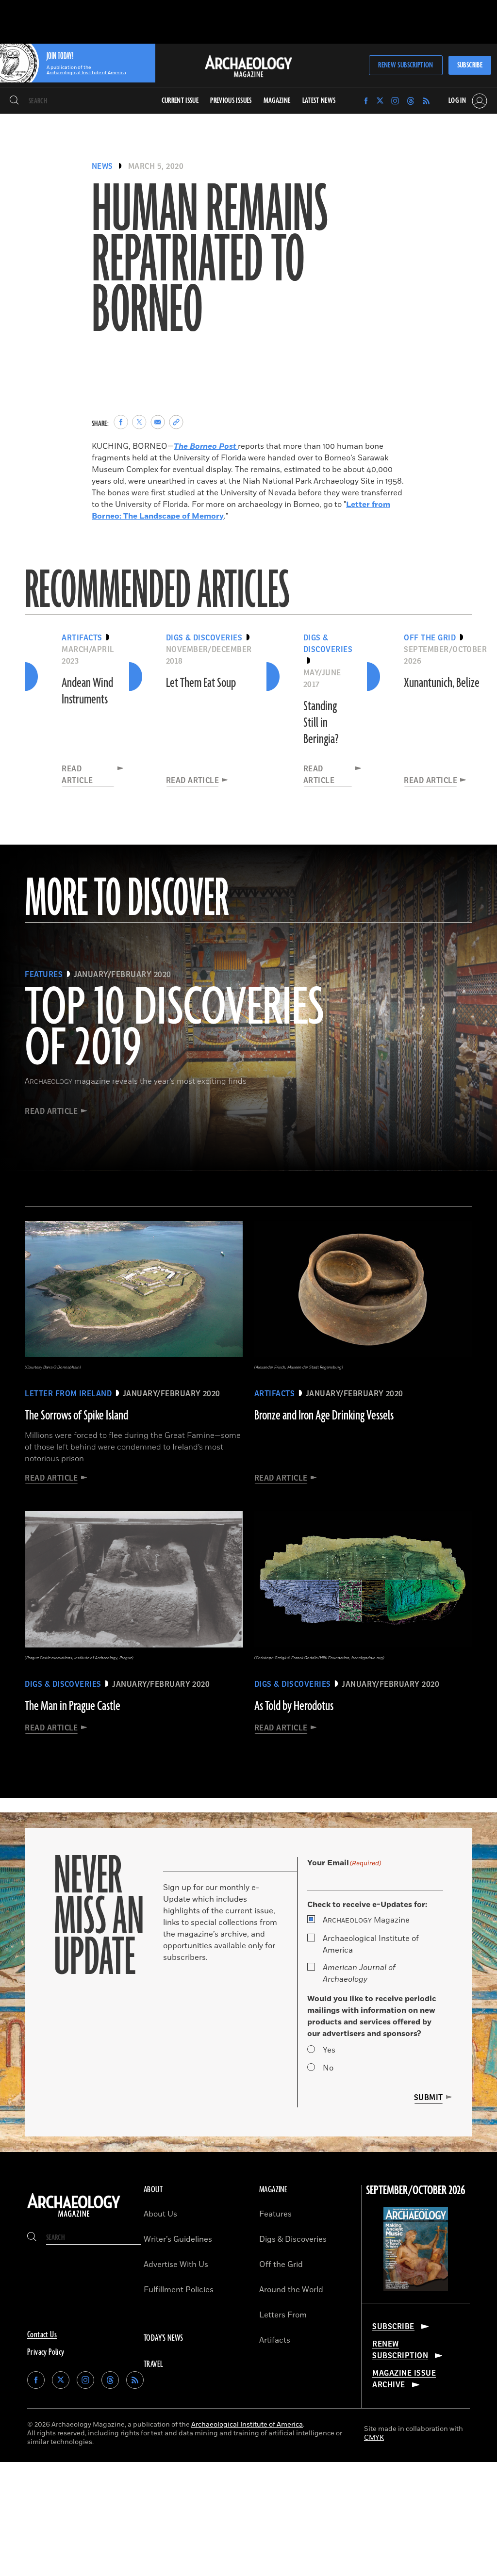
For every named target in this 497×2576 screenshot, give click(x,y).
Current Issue (180, 101)
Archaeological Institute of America (371, 1944)
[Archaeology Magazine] (74, 2217)
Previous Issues (231, 101)
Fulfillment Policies (179, 2290)
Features (275, 2214)
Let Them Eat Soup (201, 683)
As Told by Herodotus (294, 1706)
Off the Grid (281, 2265)
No (328, 2068)
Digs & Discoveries (293, 2239)
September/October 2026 (416, 2191)
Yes (329, 2050)
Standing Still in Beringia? (321, 723)
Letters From (283, 2315)
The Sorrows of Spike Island (76, 1416)
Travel (153, 2364)
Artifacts (275, 2340)
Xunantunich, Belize (442, 683)
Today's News (164, 2338)
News (102, 166)
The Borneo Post (206, 446)
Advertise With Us (176, 2265)
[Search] (14, 101)
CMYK (374, 2437)
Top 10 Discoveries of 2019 (174, 1029)
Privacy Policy (46, 2352)
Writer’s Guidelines (178, 2239)
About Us (160, 2214)
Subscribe (470, 65)
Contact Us (42, 2335)
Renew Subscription (406, 65)
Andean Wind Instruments (87, 691)
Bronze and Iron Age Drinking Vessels (324, 1416)
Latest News (319, 101)
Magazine (366, 1920)
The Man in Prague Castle (73, 1706)
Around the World (291, 2290)
